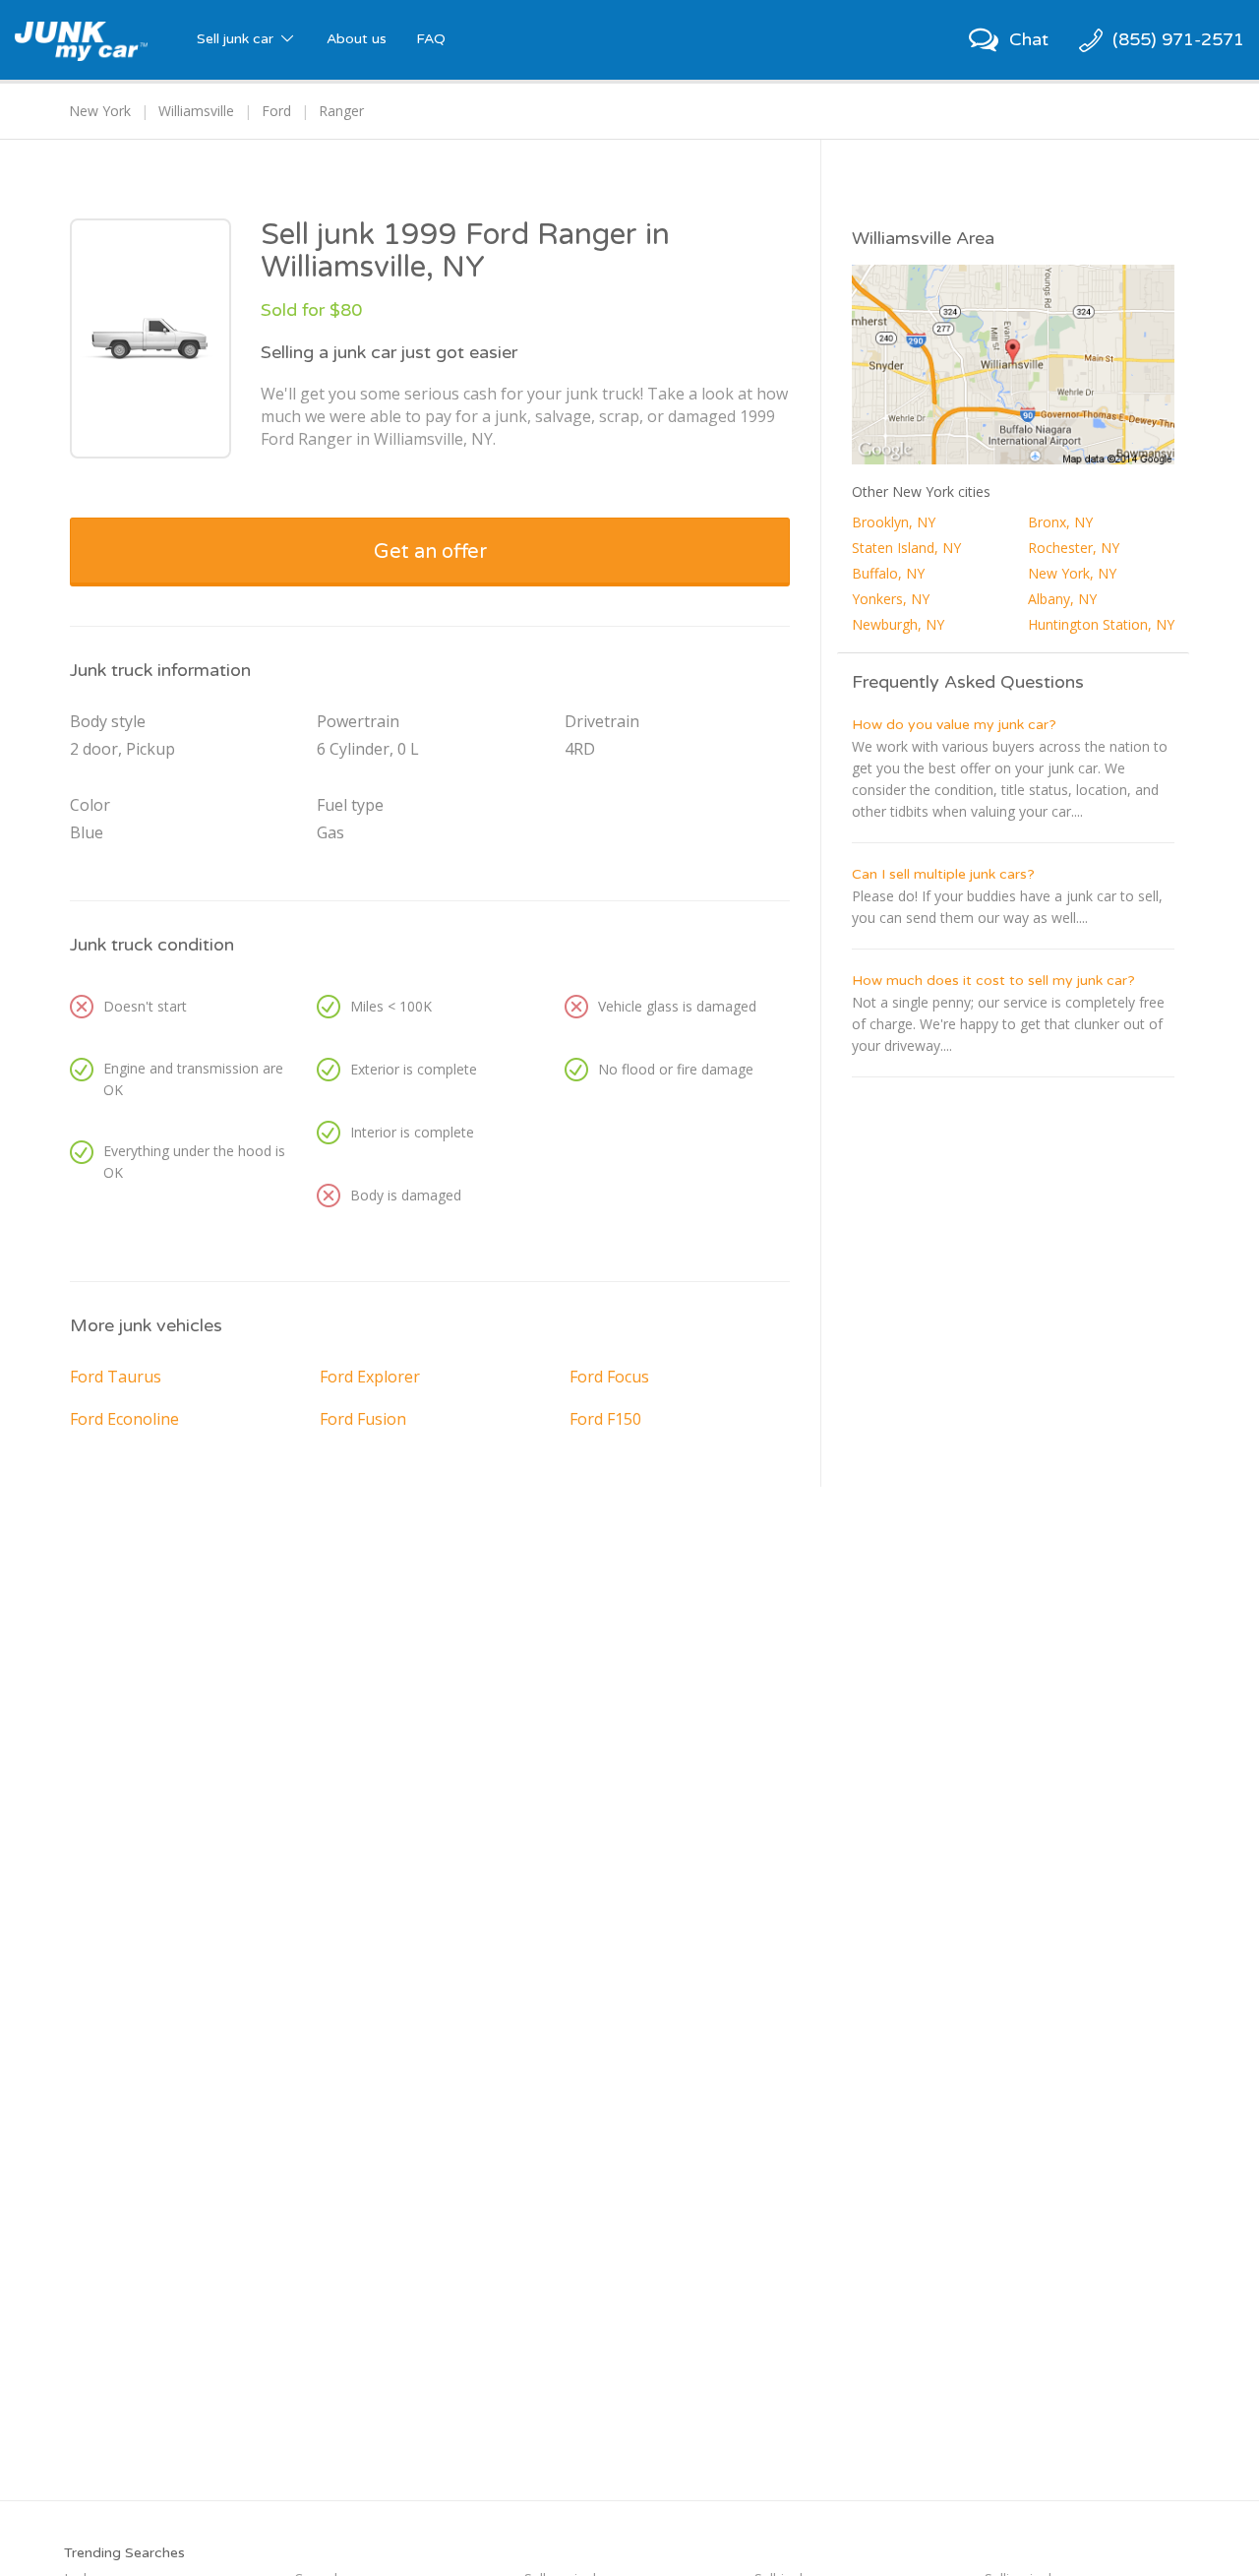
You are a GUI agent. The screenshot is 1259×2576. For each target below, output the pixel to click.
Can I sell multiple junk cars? (943, 874)
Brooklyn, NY (894, 522)
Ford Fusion (363, 1419)
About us (357, 39)
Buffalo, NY (888, 573)
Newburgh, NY (898, 624)
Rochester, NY (1074, 548)
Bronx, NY (1060, 522)
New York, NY (1072, 573)
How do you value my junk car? (954, 725)
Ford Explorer (370, 1377)
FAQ (431, 39)
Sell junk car (237, 39)
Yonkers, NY (891, 599)
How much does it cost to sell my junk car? (993, 981)
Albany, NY (1062, 599)
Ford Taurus (116, 1377)
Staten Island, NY (906, 548)
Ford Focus (609, 1377)
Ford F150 (605, 1419)
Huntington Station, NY (1101, 624)
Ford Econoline (124, 1419)
